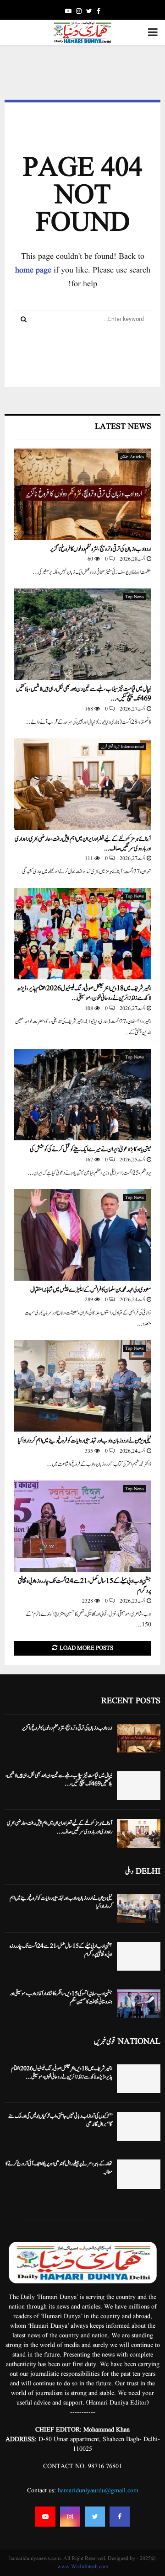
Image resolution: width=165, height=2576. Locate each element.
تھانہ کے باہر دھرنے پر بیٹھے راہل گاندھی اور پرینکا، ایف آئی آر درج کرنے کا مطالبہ (59, 2168)
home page (33, 270)
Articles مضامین (132, 457)
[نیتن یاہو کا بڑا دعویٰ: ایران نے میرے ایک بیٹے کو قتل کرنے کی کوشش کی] (82, 1095)
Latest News (123, 427)
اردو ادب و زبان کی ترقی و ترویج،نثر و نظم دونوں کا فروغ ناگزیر (101, 549)
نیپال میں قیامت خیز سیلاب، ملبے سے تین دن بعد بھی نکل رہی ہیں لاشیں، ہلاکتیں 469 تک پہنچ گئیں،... (84, 694)
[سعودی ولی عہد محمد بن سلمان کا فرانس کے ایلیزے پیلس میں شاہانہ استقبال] (82, 1235)
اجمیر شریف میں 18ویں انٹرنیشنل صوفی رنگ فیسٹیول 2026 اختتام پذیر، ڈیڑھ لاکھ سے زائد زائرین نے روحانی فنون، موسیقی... (84, 993)
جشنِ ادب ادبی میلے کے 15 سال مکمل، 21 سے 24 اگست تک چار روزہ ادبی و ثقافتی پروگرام (85, 1586)
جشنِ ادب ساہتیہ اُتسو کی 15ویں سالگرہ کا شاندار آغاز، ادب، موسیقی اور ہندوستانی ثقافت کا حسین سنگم (61, 1998)
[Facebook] (120, 2517)
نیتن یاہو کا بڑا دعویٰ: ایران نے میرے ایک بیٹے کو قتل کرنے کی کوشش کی (91, 1149)
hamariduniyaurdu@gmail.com (98, 2490)
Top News (135, 597)
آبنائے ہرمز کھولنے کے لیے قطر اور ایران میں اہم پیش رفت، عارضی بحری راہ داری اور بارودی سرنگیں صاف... (83, 844)
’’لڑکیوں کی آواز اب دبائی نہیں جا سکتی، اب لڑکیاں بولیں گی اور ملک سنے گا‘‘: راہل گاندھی (60, 2120)
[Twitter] (95, 2517)
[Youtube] (45, 2517)
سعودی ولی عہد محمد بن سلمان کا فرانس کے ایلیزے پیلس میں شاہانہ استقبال (91, 1290)
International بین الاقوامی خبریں (122, 747)
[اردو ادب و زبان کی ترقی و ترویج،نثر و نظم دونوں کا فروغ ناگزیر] (82, 494)
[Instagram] (70, 2517)
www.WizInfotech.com (83, 2567)
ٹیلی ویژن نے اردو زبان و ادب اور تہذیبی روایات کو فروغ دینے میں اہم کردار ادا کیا (85, 1441)
